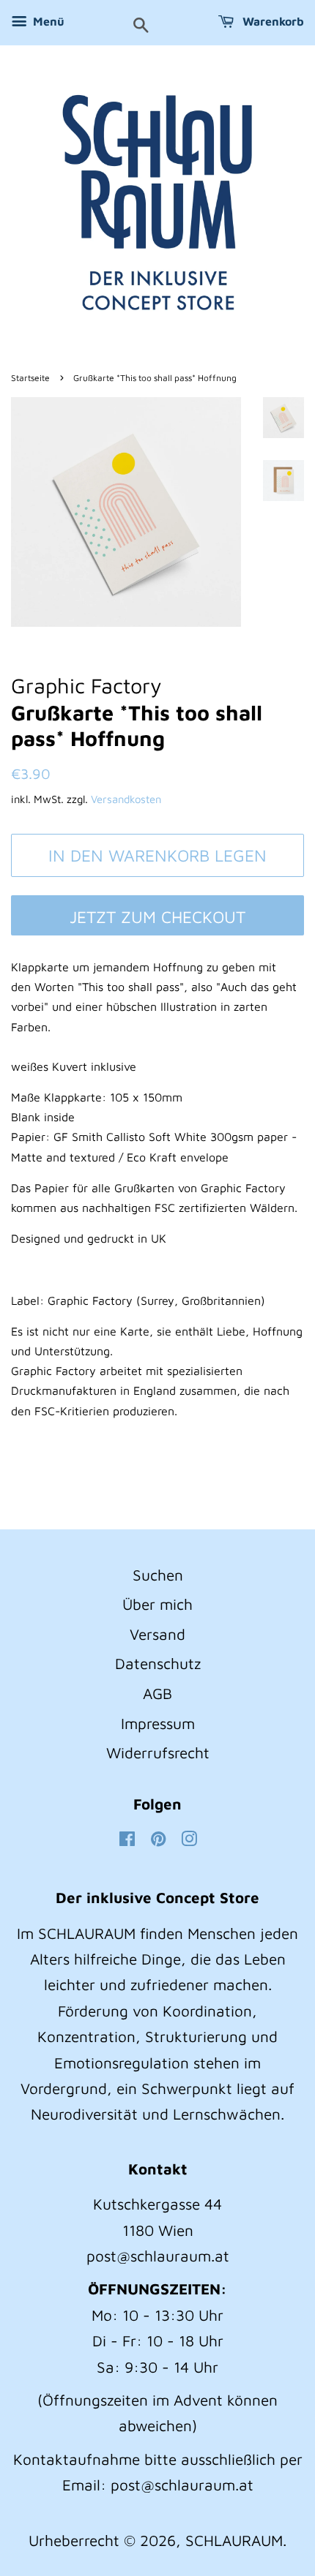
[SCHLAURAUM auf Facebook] (127, 1839)
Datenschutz (158, 1663)
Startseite (30, 378)
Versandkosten (126, 799)
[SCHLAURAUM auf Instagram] (189, 1839)
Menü (47, 21)
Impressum (158, 1723)
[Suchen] (141, 26)
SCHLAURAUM (234, 2540)
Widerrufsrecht (158, 1752)
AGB (157, 1693)
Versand (157, 1634)
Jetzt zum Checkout (157, 917)
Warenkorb (272, 21)
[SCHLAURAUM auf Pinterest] (158, 1839)
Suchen (158, 1575)
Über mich (157, 1604)
